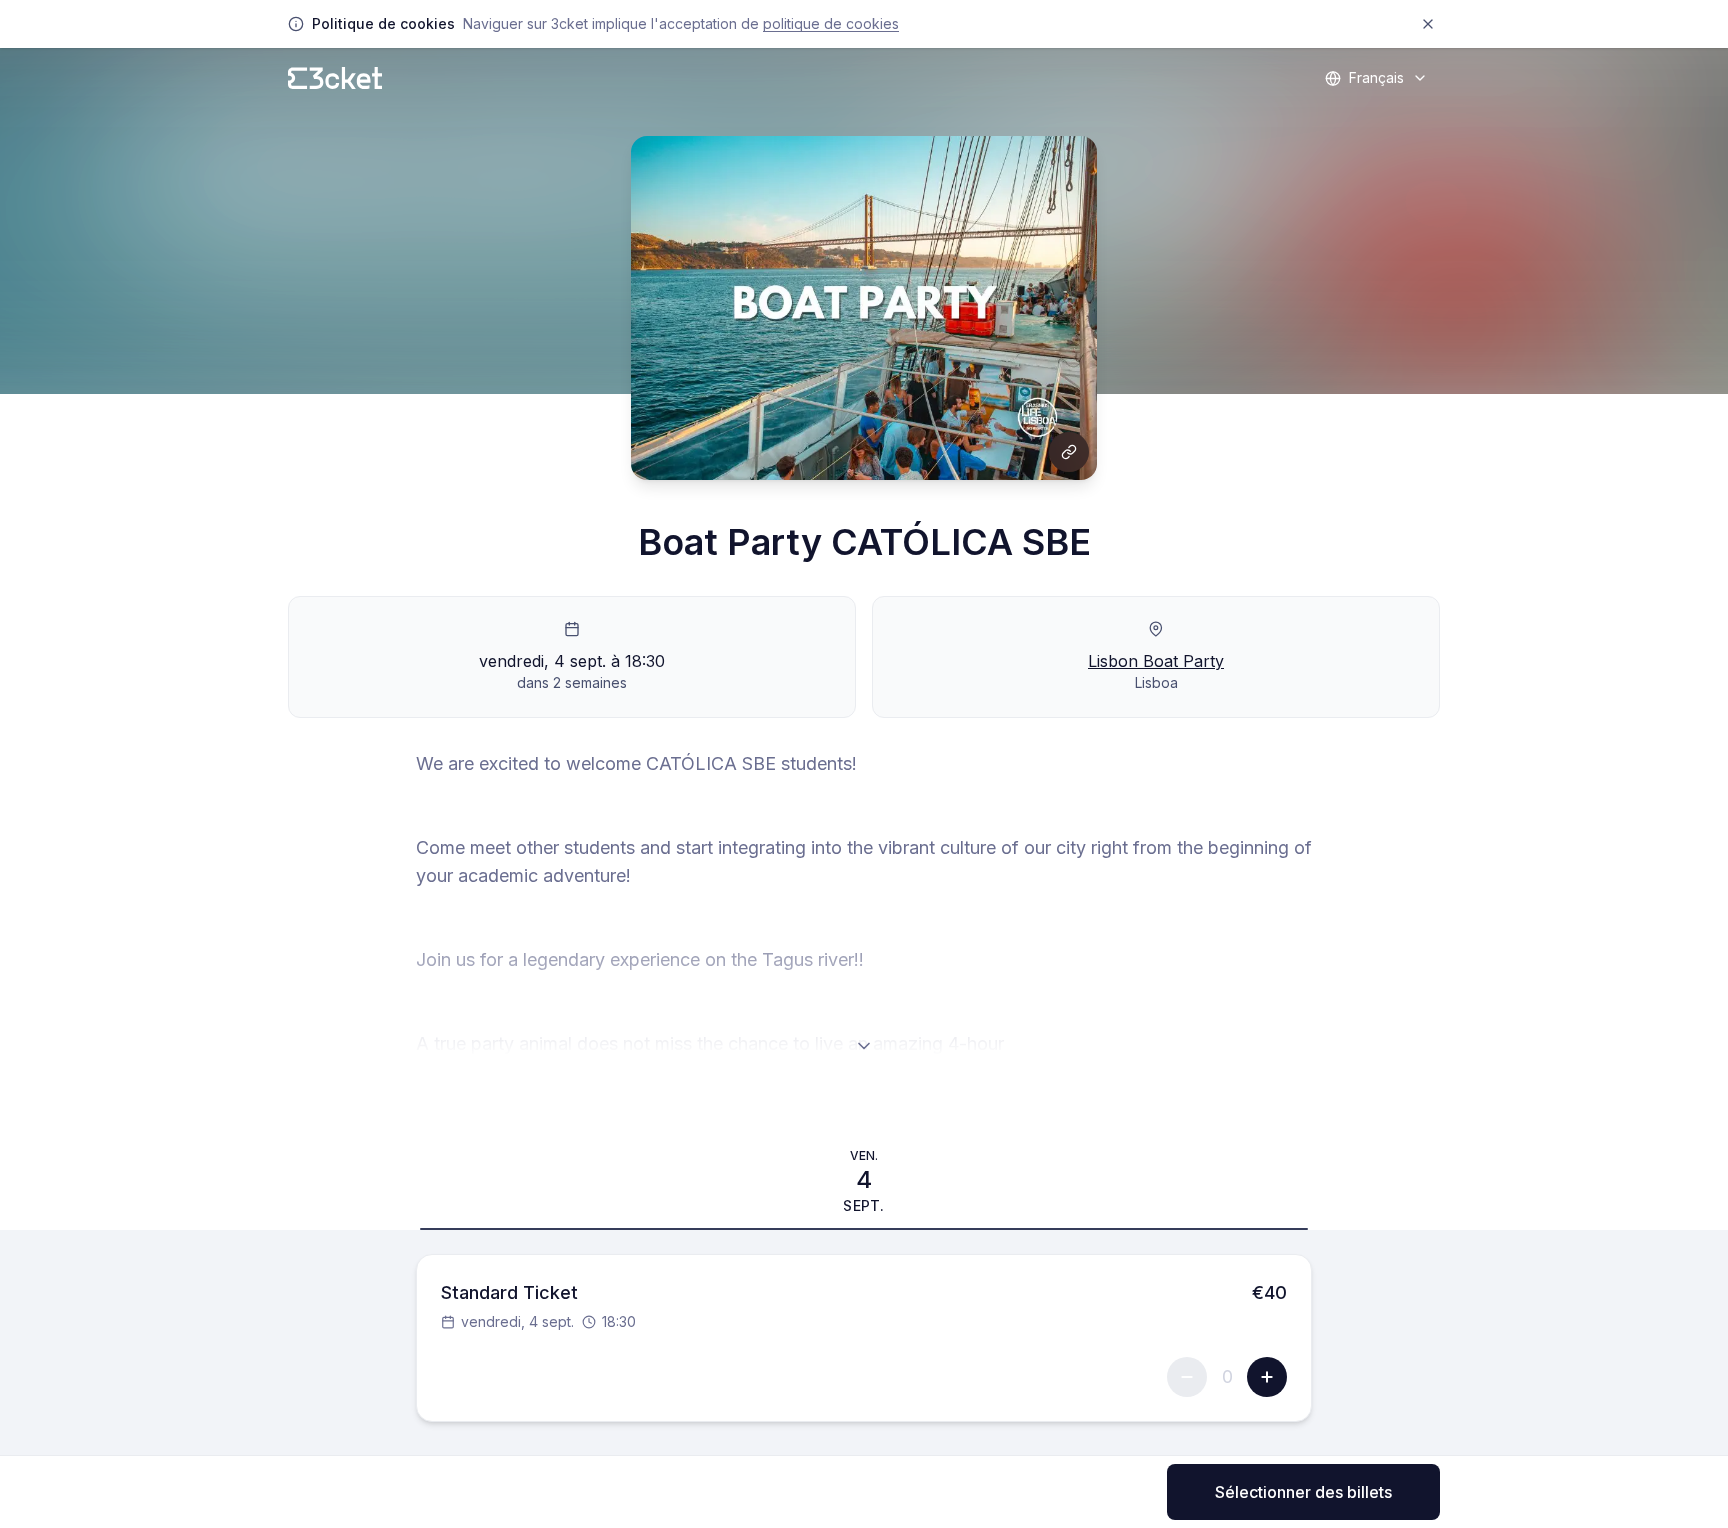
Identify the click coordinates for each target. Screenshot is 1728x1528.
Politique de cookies (831, 23)
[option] (864, 1181)
